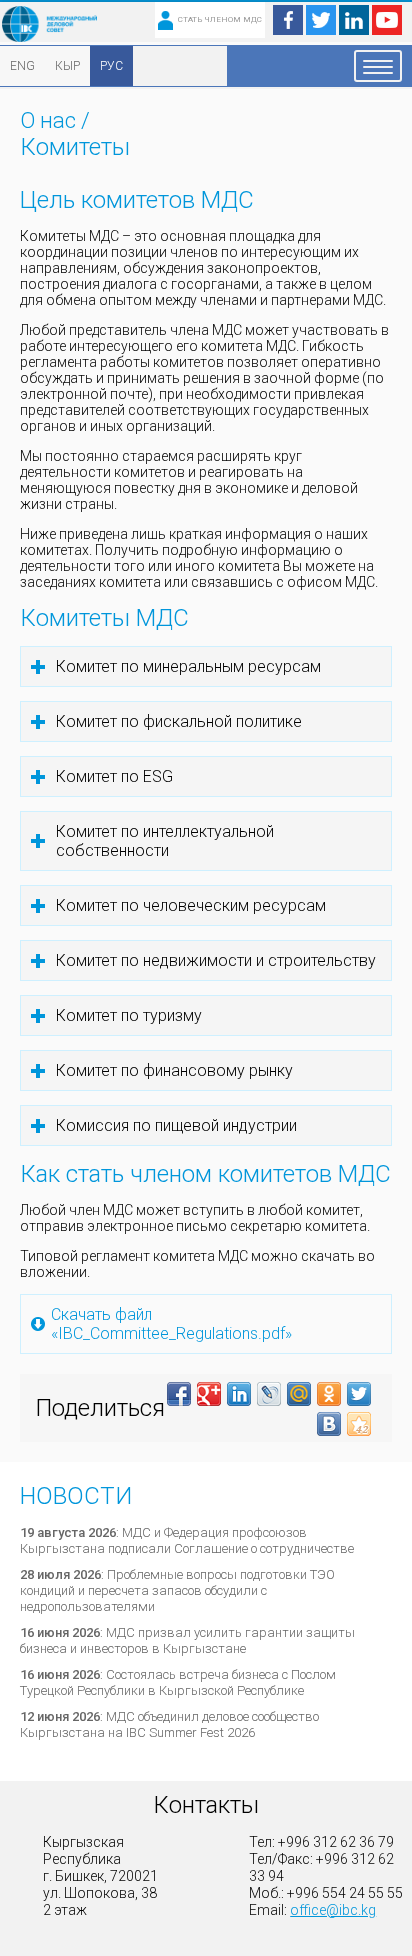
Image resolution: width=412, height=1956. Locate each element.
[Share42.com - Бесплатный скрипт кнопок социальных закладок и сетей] (359, 1424)
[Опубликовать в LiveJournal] (269, 1394)
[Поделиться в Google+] (209, 1394)
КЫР (67, 66)
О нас (48, 120)
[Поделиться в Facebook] (179, 1394)
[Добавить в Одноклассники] (329, 1394)
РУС (111, 66)
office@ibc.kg (333, 1910)
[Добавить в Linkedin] (239, 1394)
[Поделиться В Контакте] (329, 1424)
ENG (22, 66)
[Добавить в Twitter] (359, 1394)
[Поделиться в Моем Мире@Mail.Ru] (299, 1394)
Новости (76, 1496)
